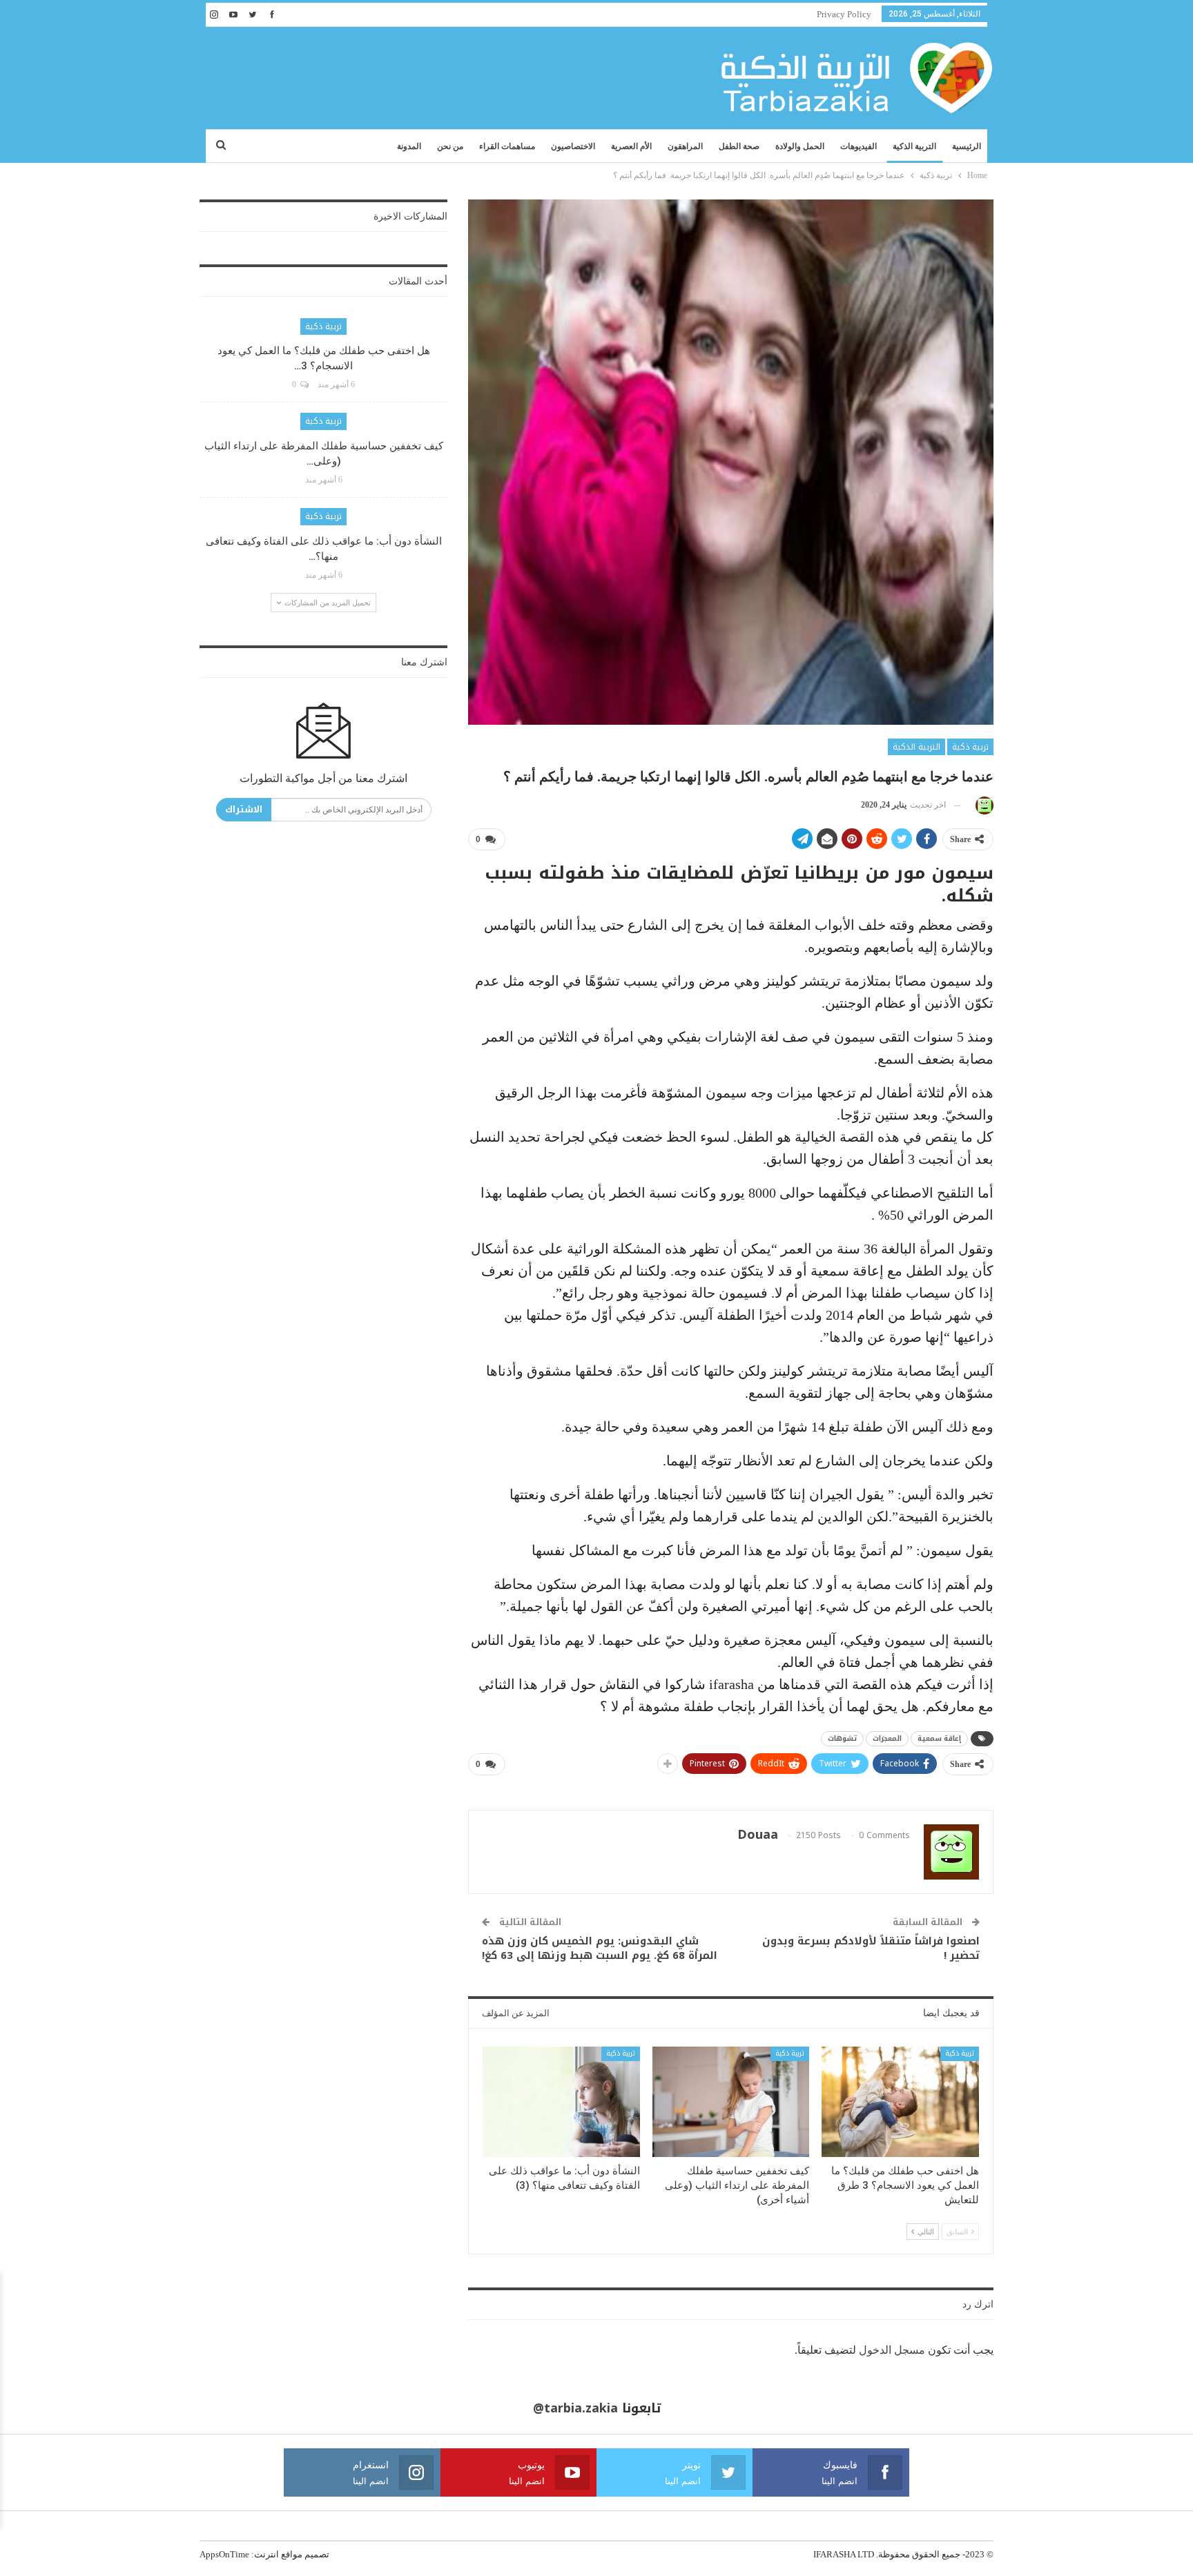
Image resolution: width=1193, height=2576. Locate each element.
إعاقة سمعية (939, 1738)
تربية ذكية (970, 747)
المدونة (409, 146)
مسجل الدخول (892, 2350)
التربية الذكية (914, 146)
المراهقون (685, 146)
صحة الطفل (739, 146)
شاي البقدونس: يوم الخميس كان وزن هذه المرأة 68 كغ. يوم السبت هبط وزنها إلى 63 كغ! (600, 1948)
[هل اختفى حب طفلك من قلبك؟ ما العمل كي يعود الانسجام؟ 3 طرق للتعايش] (900, 2101)
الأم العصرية (631, 146)
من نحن (450, 146)
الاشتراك (244, 809)
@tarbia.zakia (575, 2408)
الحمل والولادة (800, 146)
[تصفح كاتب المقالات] (982, 805)
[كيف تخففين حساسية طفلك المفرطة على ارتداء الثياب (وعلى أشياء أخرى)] (731, 2101)
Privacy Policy (844, 14)
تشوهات (842, 1738)
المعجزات (887, 1738)
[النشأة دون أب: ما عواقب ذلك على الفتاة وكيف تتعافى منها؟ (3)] (561, 2101)
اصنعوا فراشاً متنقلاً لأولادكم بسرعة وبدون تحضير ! (871, 1948)
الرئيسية (967, 146)
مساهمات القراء (507, 146)
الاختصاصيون (573, 146)
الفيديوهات (859, 146)
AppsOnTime (224, 2554)
